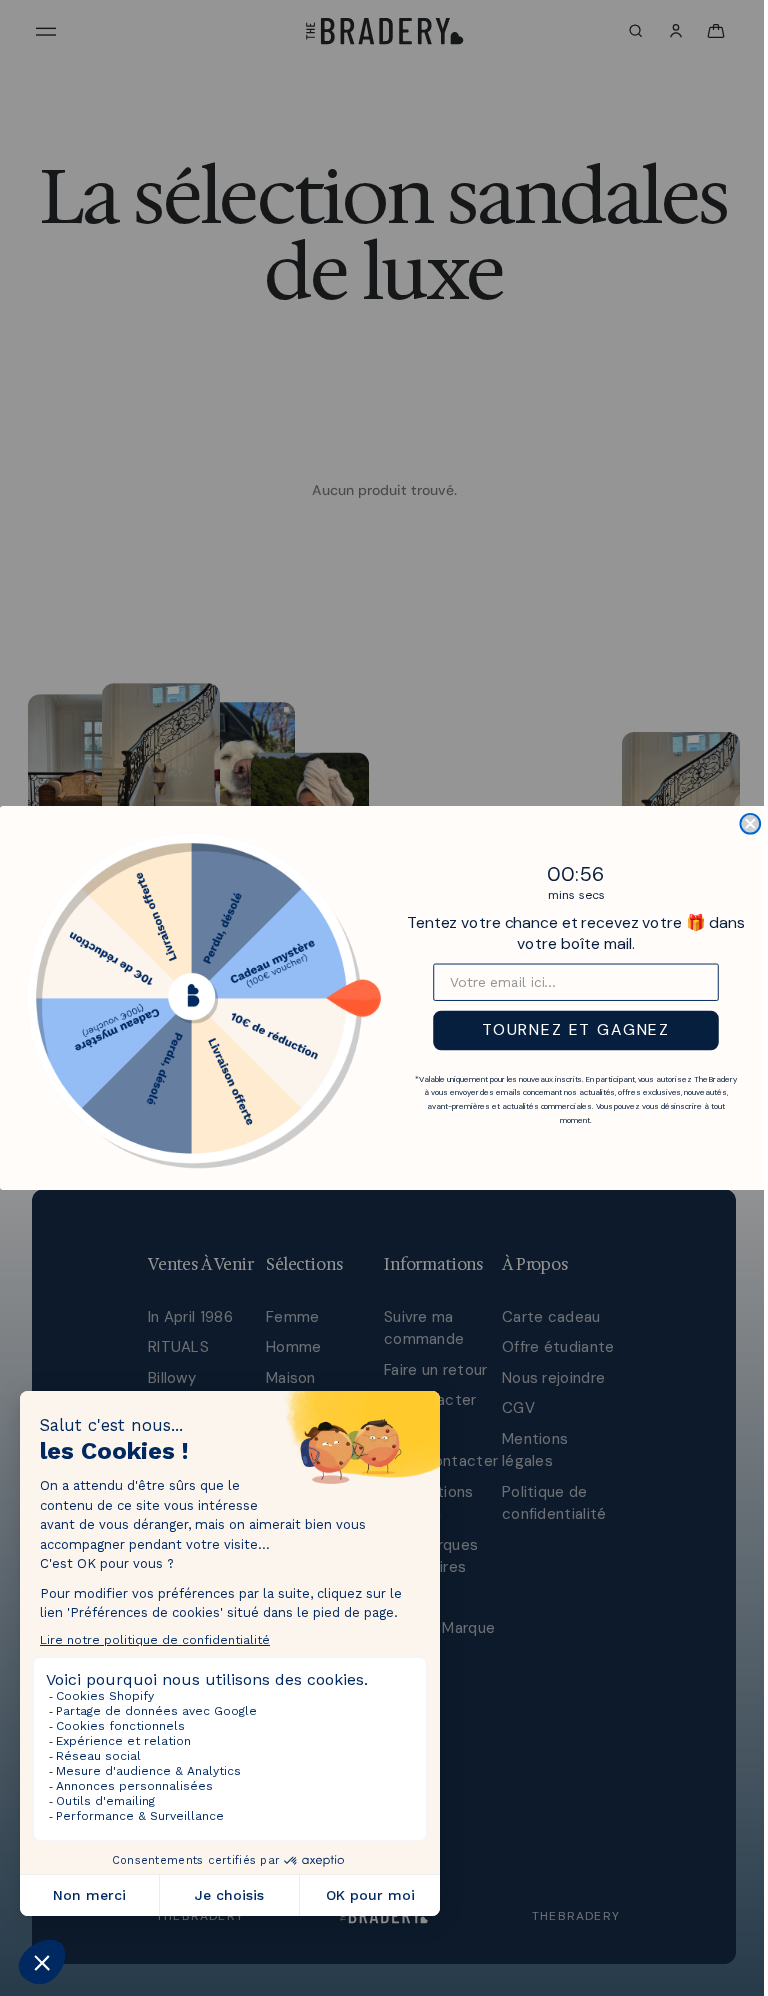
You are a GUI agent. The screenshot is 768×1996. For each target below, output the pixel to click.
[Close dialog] (745, 824)
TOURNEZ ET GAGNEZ (571, 1030)
